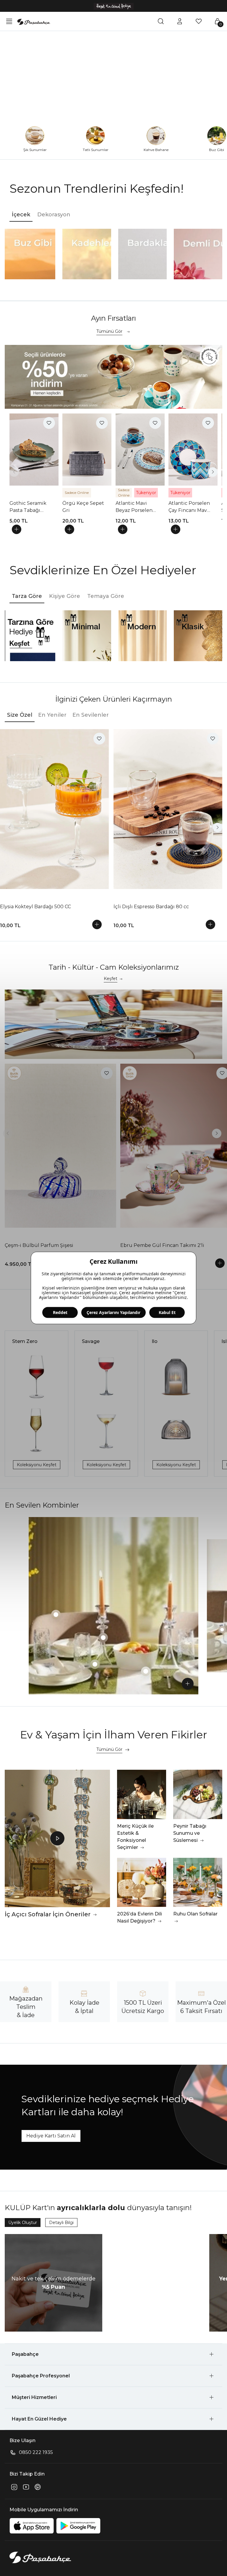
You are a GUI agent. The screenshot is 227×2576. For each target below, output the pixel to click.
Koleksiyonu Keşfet (37, 1465)
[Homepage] (34, 21)
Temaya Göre (106, 596)
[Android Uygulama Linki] (78, 2526)
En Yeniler (52, 715)
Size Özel (20, 715)
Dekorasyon (54, 215)
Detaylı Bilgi (61, 2223)
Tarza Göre (27, 596)
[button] (113, 2354)
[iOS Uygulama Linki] (32, 2526)
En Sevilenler (91, 715)
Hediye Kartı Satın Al (51, 2136)
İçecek (21, 215)
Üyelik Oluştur (23, 2223)
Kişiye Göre (65, 596)
